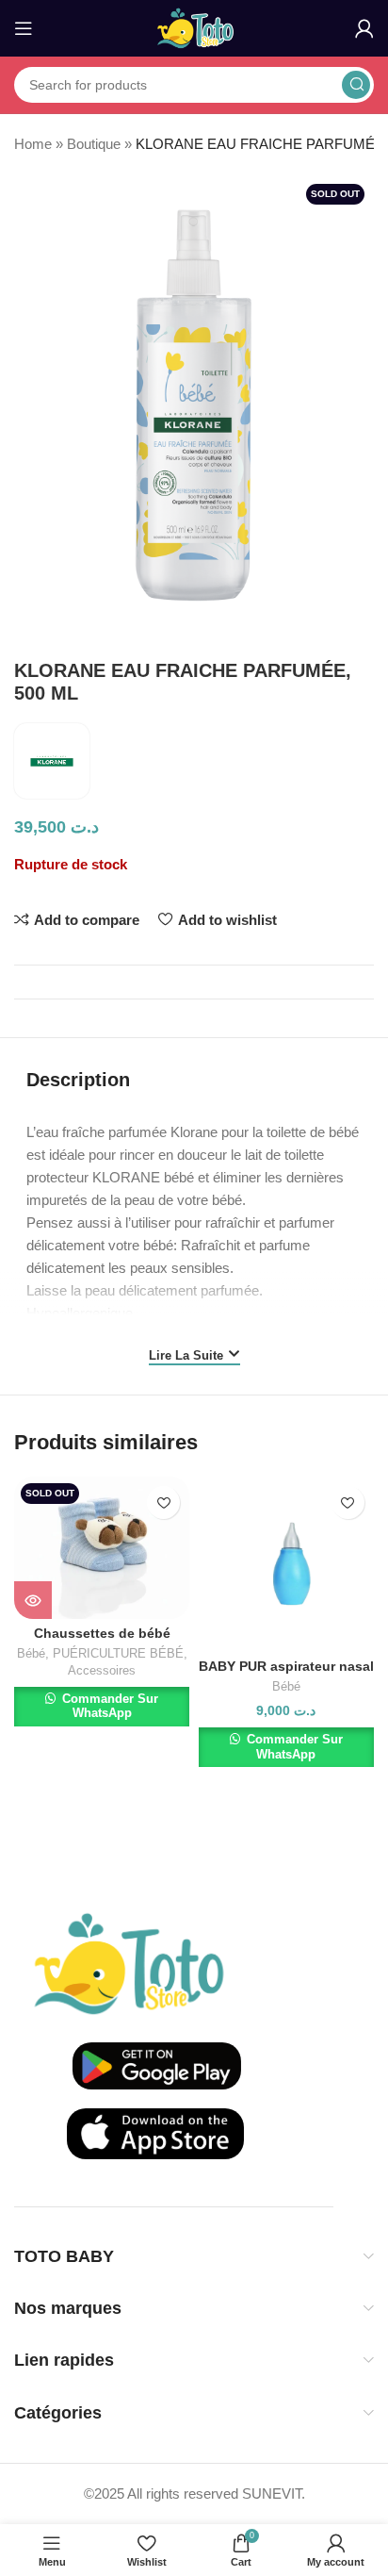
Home (33, 144)
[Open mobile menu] (24, 28)
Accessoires (102, 1670)
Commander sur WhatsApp (108, 1706)
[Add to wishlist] (163, 1503)
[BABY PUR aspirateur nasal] (286, 1564)
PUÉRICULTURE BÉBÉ (118, 1653)
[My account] (364, 28)
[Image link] (129, 1963)
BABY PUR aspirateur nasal (286, 1667)
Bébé (31, 1653)
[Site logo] (194, 27)
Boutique (94, 144)
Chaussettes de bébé (102, 1634)
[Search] (356, 85)
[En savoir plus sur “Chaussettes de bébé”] (33, 1600)
